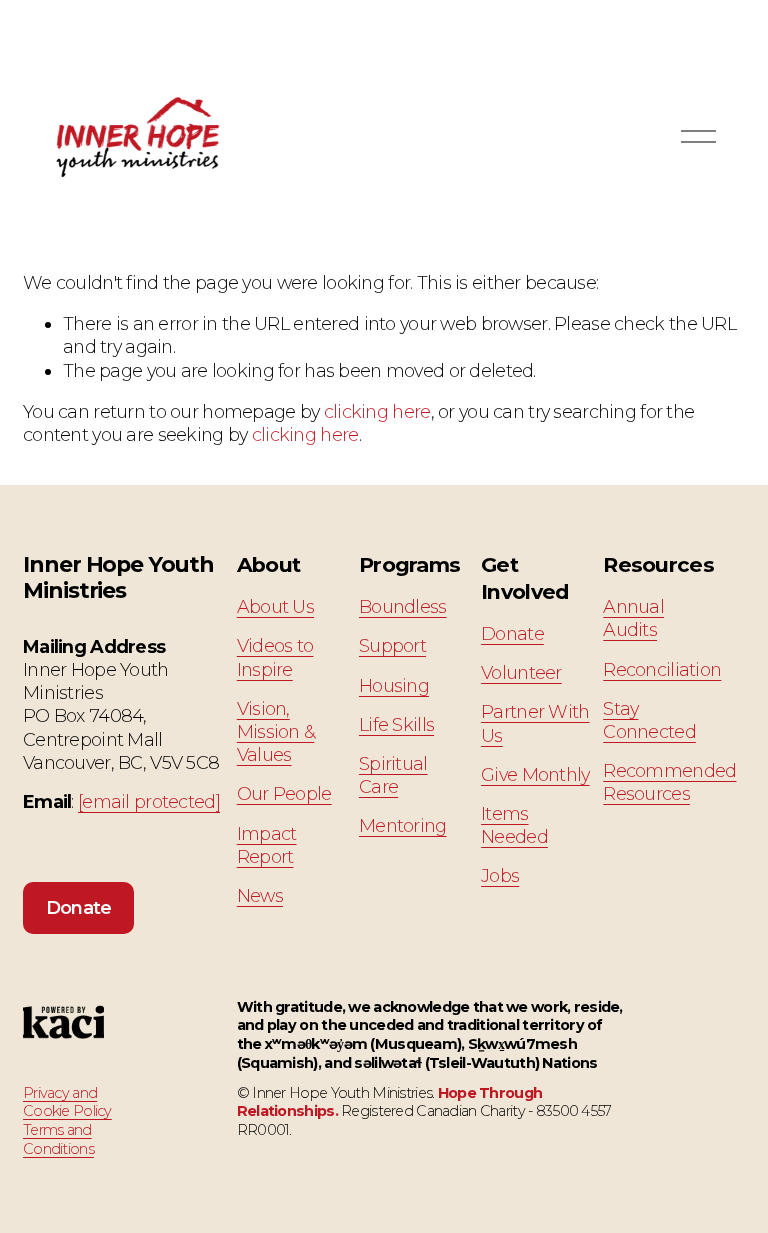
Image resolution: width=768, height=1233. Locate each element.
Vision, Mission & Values (276, 731)
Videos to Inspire (275, 657)
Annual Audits (633, 618)
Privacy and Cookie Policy (67, 1102)
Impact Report (267, 845)
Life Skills (396, 724)
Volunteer (521, 672)
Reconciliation (662, 669)
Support (392, 645)
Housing (394, 685)
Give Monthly (535, 774)
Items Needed (514, 825)
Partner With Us (535, 723)
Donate (79, 907)
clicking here (377, 411)
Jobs (500, 875)
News (260, 895)
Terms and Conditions (58, 1139)
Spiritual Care (393, 775)
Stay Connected (649, 720)
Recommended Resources (669, 782)
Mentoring (403, 825)
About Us (275, 606)
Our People (284, 793)
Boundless (403, 606)
